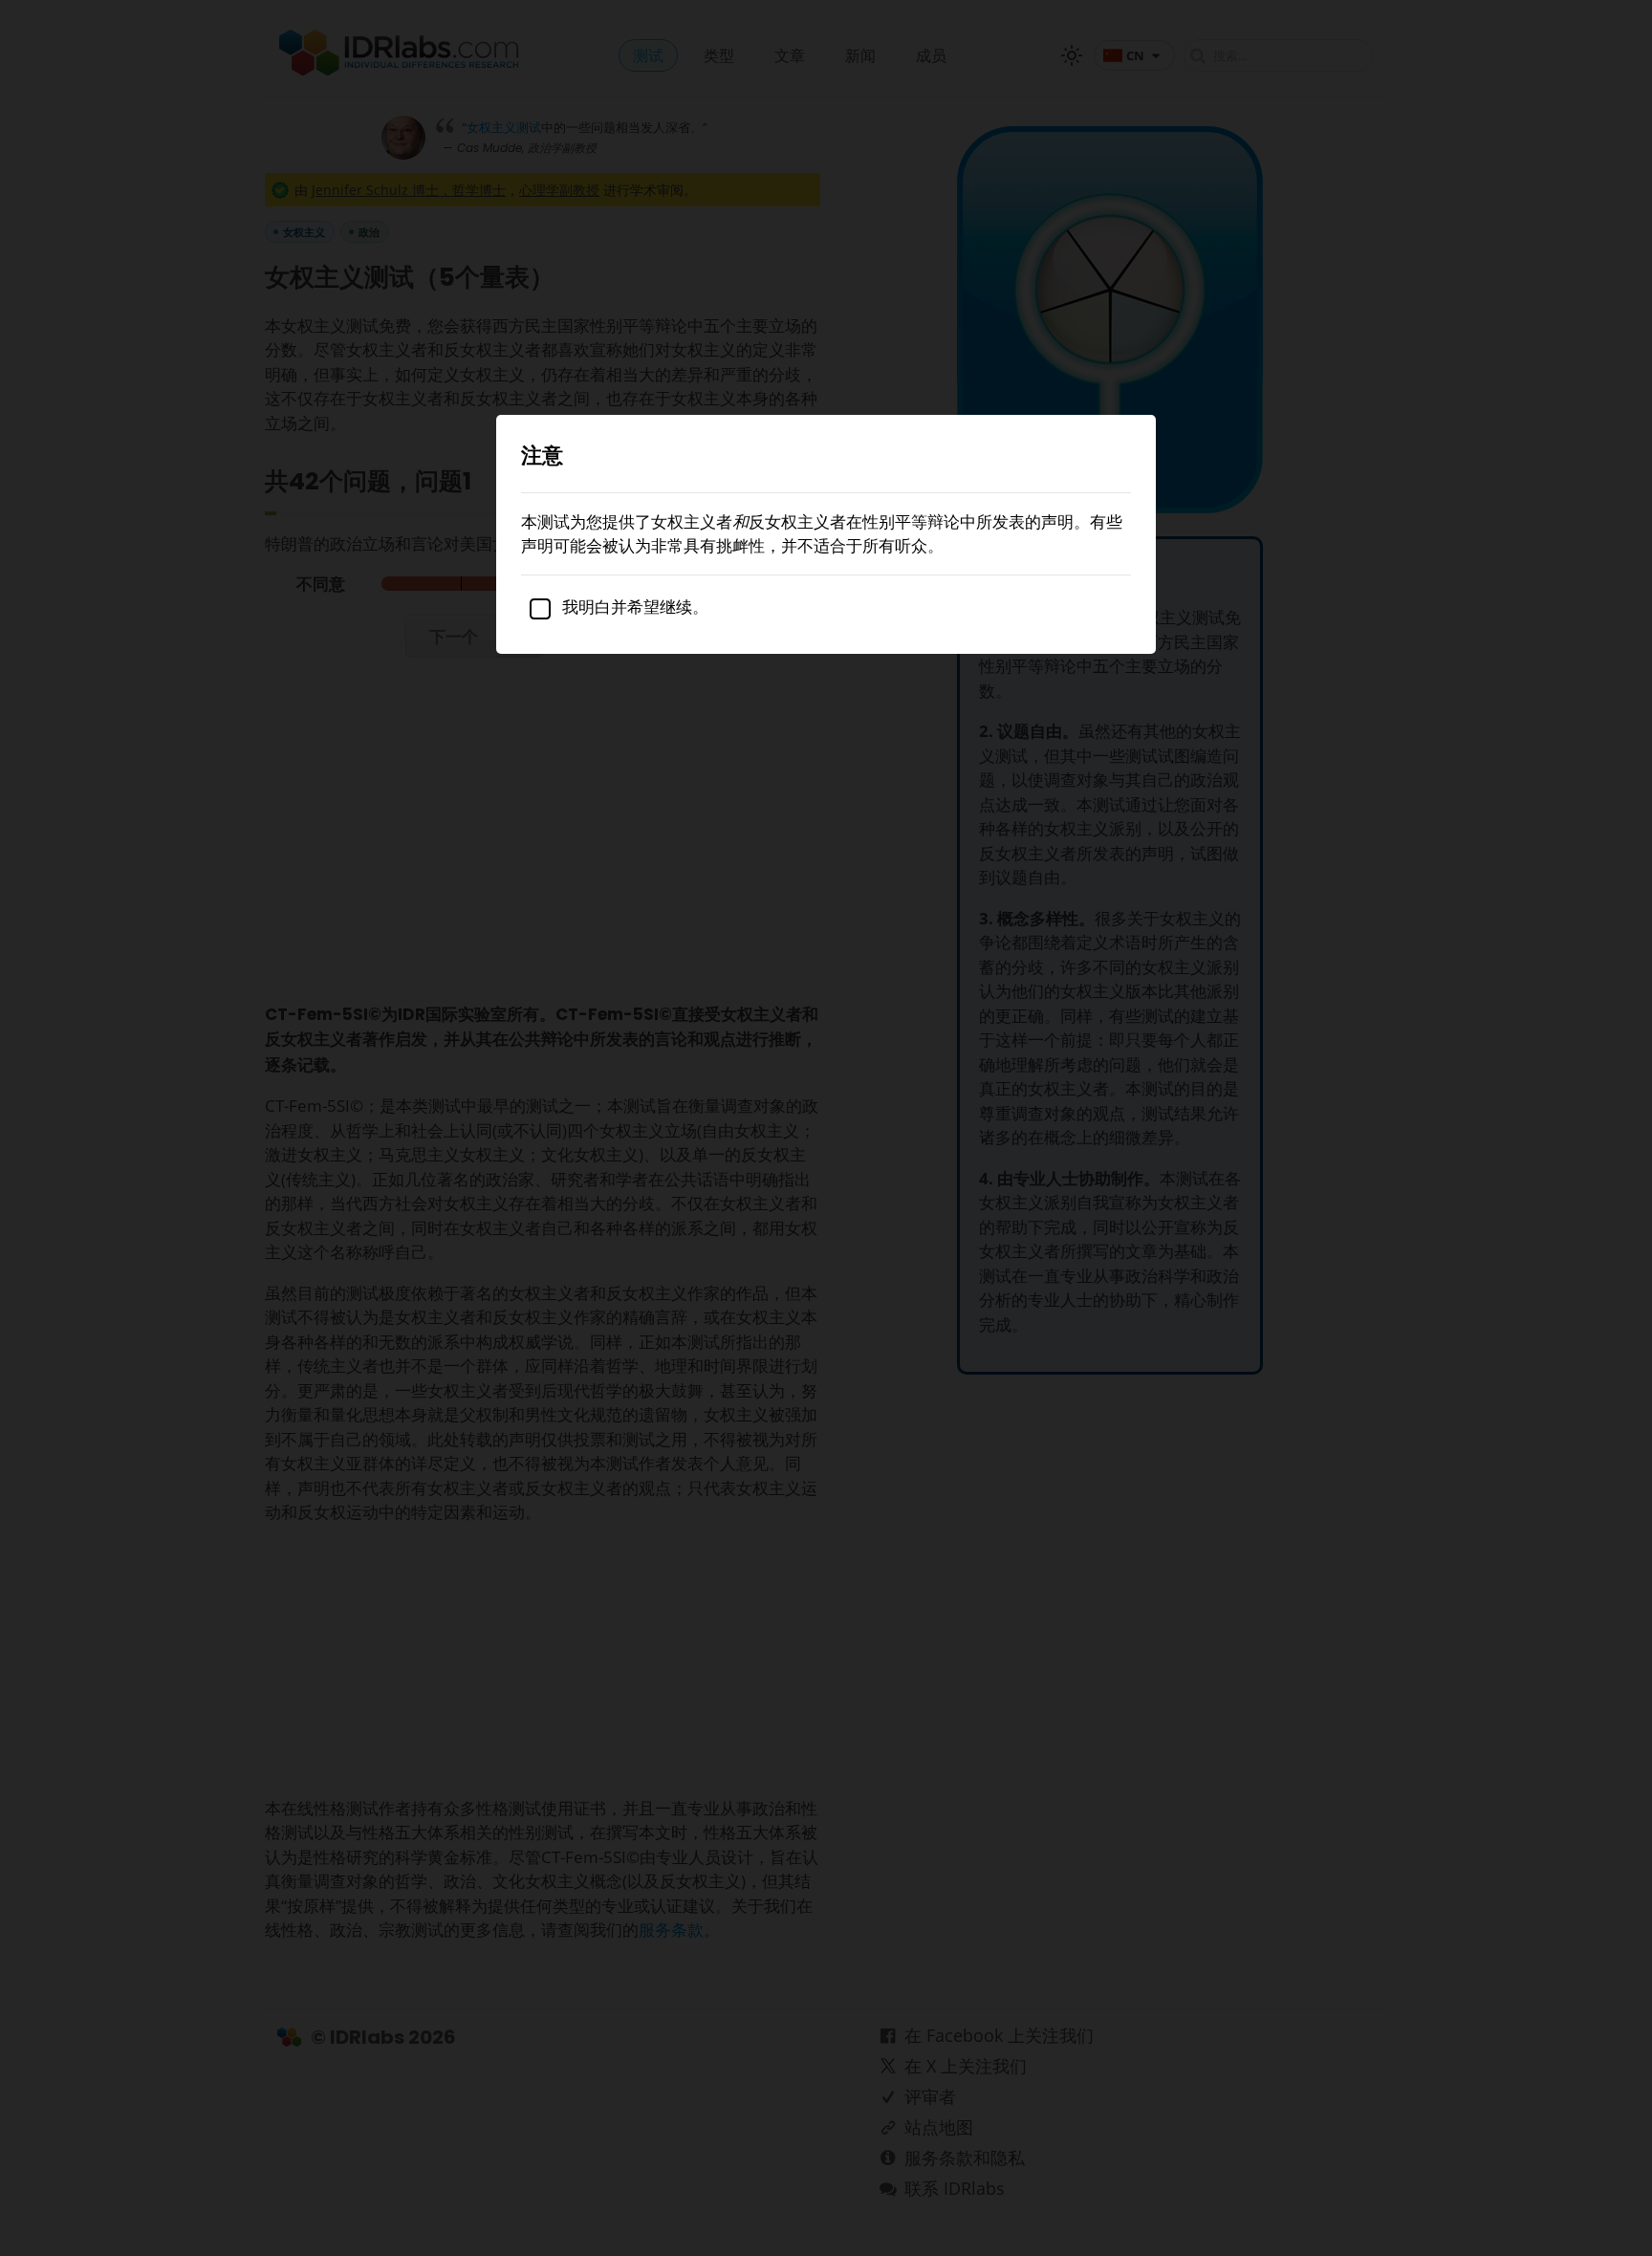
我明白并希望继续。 (633, 607)
